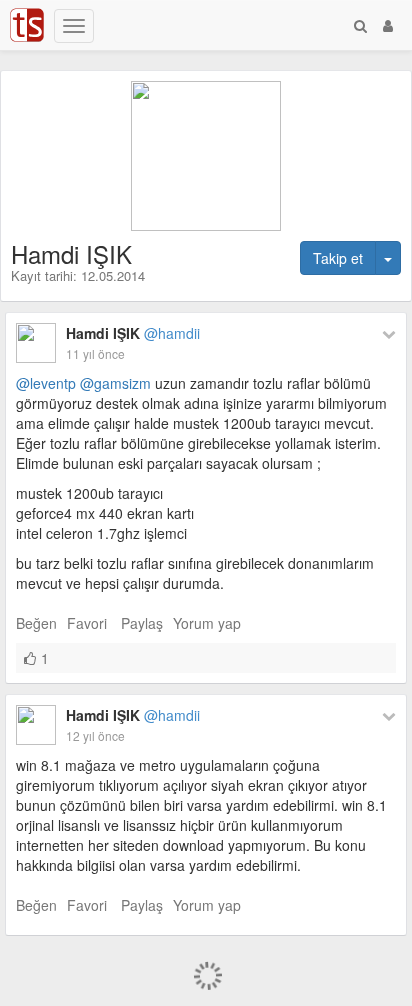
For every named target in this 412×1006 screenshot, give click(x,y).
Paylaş (142, 623)
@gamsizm (115, 383)
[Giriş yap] (388, 25)
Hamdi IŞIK (133, 333)
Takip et (338, 258)
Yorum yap (207, 623)
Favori (87, 623)
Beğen (36, 623)
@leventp (46, 383)
